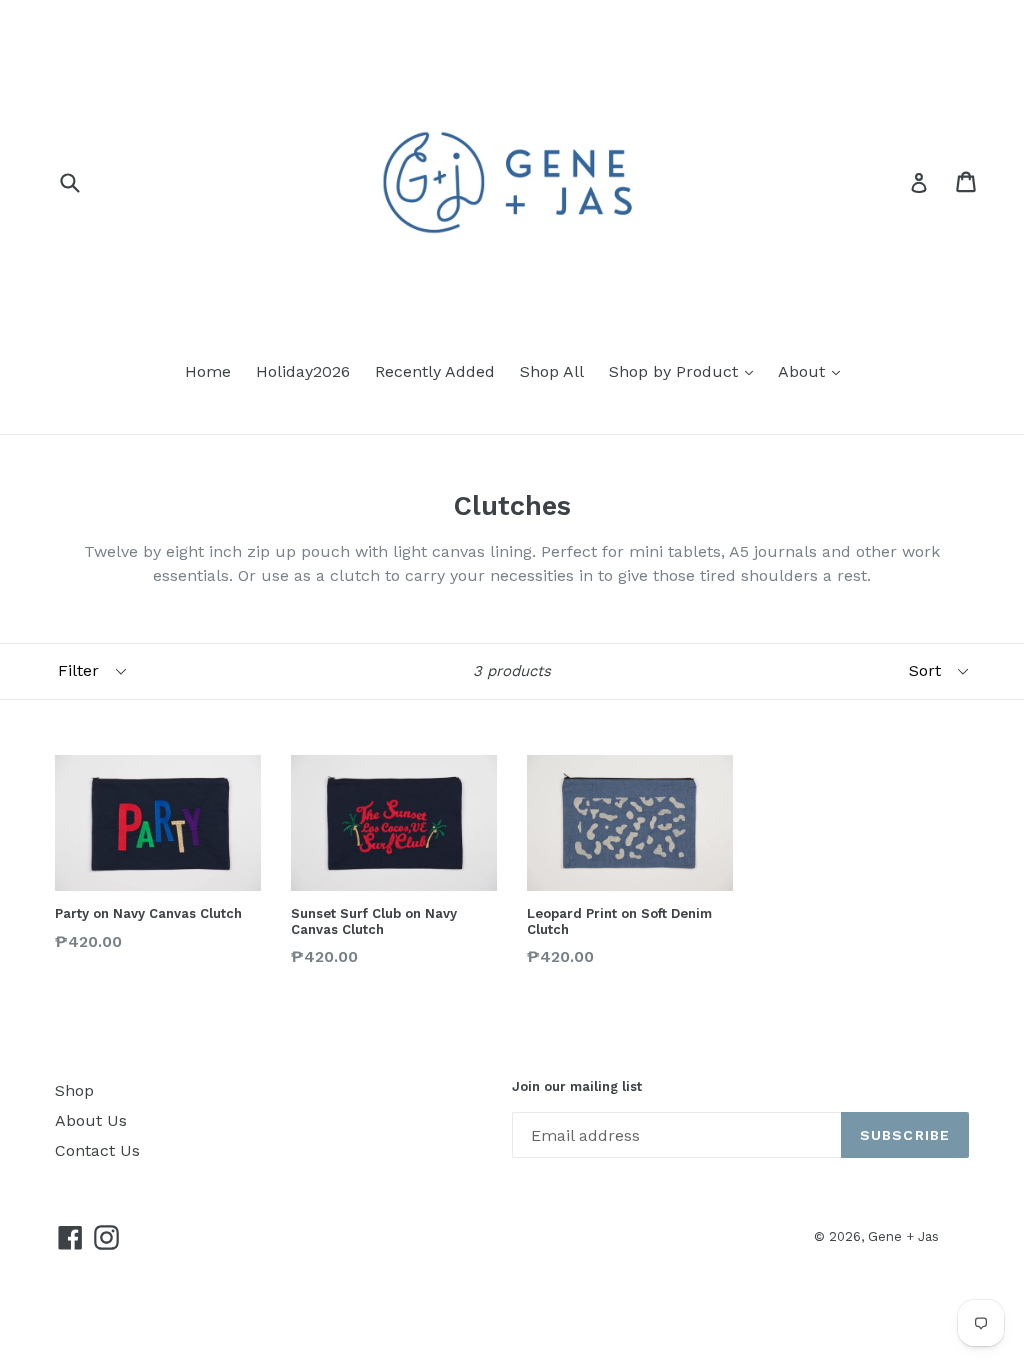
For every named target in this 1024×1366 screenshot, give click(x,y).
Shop (74, 1090)
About (804, 371)
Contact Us (97, 1150)
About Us (91, 1120)
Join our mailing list (577, 1086)
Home (208, 371)
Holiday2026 (303, 371)
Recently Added (435, 371)
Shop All (552, 371)
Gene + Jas (903, 1236)
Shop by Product (676, 371)
